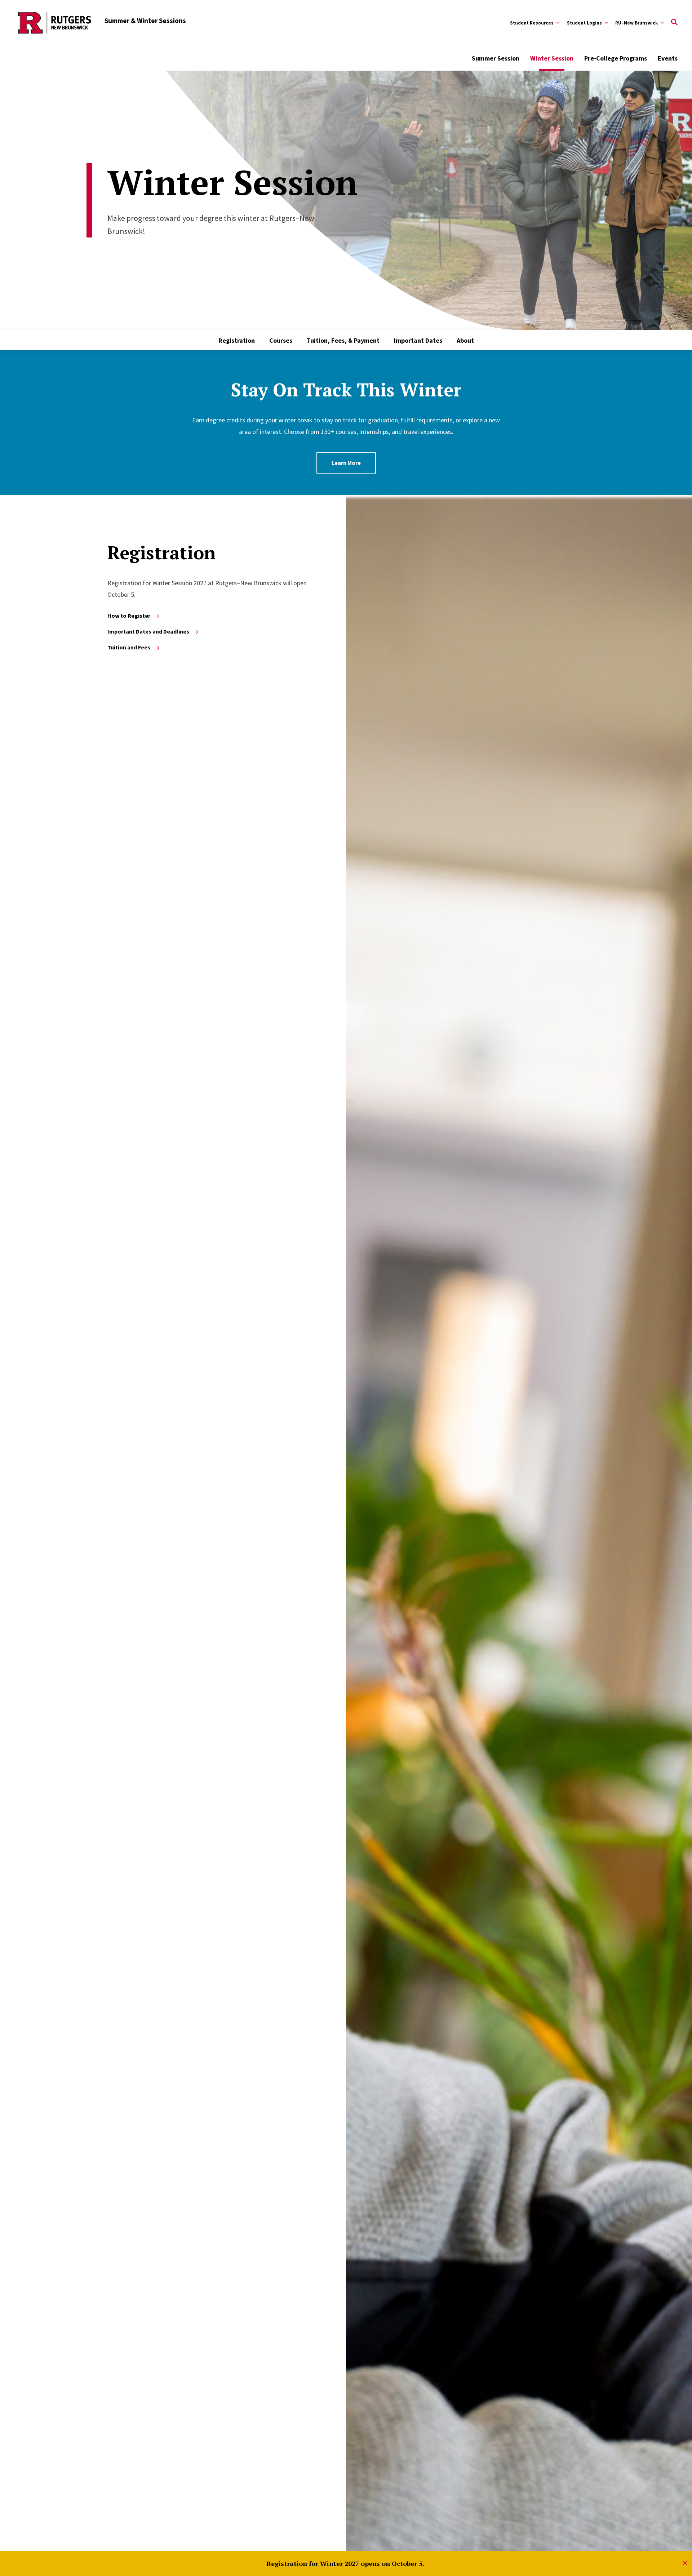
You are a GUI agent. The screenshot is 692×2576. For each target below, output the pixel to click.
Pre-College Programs (616, 58)
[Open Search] (674, 23)
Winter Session (552, 58)
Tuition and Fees (129, 647)
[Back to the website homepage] (55, 23)
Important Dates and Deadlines (148, 631)
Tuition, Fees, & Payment (343, 340)
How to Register (129, 616)
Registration (237, 340)
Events (668, 58)
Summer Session (496, 58)
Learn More (346, 463)
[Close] (685, 2563)
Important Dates (418, 340)
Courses (281, 340)
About (465, 340)
